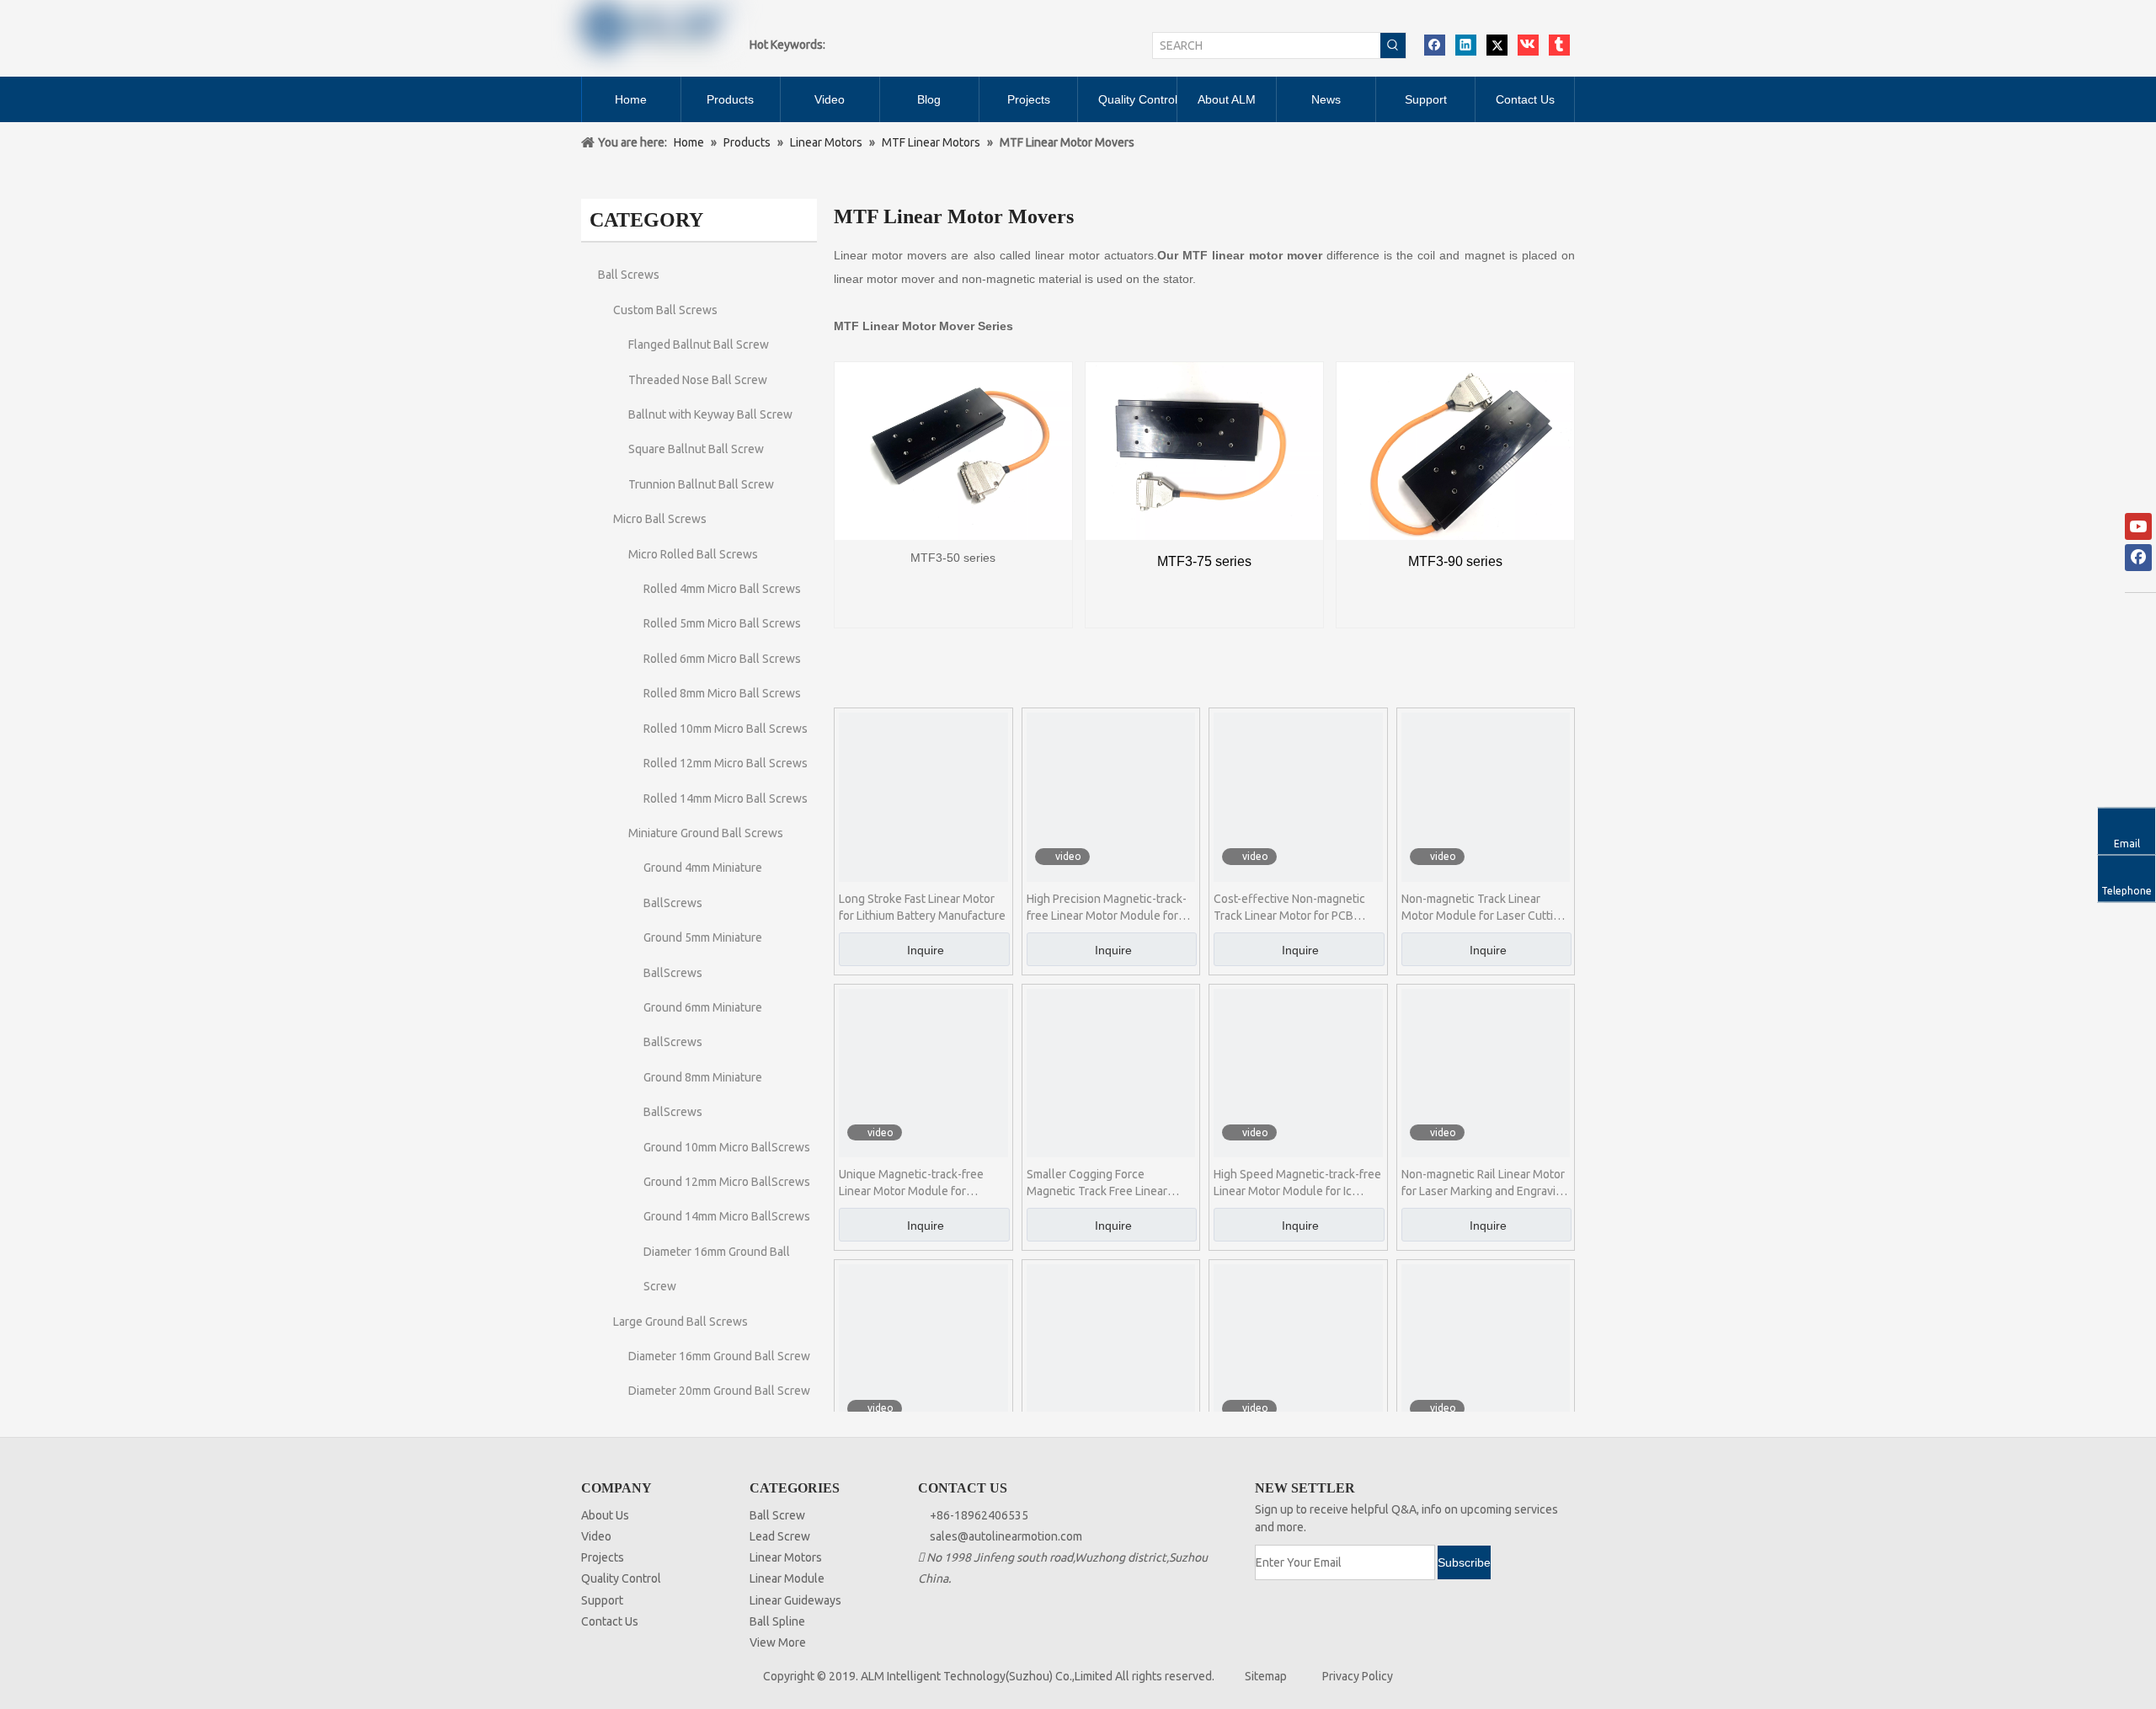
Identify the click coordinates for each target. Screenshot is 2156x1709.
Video (596, 1536)
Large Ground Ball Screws (680, 1322)
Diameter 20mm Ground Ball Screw (719, 1391)
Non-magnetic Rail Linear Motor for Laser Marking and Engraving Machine (1485, 1183)
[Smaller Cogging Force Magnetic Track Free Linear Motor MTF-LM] (1111, 1072)
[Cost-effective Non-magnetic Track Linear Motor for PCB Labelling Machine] (1298, 796)
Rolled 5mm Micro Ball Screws (722, 623)
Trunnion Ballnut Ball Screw (701, 484)
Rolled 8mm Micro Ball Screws (722, 693)
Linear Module (787, 1578)
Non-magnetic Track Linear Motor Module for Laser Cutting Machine (1484, 908)
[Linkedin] (1466, 45)
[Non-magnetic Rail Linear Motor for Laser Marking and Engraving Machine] (1486, 1072)
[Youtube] (2138, 526)
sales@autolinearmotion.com (1006, 1536)
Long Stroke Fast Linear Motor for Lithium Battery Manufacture (922, 907)
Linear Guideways (795, 1600)
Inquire (926, 950)
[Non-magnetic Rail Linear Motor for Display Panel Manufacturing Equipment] (1298, 1348)
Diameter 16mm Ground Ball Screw (719, 1356)
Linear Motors (786, 1557)
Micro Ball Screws (660, 519)
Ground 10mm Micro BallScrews (727, 1147)
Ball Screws (629, 275)
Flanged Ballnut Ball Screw (699, 344)
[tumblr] (1559, 45)
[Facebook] (1435, 45)
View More (778, 1642)
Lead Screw (780, 1536)
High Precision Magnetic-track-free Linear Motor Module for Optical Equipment (1107, 908)
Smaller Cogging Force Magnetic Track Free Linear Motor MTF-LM (1097, 1183)
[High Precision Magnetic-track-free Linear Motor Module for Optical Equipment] (1111, 796)
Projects (603, 1557)
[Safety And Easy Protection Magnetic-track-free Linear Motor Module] (923, 1348)
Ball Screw (777, 1515)
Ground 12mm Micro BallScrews (727, 1182)
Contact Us (610, 1621)
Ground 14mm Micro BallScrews (727, 1216)
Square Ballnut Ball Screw (696, 449)
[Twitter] (1497, 45)
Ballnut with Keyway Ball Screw (710, 414)
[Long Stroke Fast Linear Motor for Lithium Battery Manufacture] (923, 796)
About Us (605, 1515)
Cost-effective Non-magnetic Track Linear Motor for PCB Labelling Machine (1289, 908)
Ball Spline (777, 1621)
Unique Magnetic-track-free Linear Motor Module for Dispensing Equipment (911, 1183)
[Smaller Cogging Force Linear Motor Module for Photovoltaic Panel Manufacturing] (1486, 1348)
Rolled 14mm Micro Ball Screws (726, 798)
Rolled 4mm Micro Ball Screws (722, 589)
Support (602, 1600)
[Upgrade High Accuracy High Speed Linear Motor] (1111, 1348)
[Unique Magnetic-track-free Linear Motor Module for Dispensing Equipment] (923, 1072)
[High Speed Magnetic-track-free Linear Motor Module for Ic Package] (1298, 1072)
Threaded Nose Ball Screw (698, 380)
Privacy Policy (1358, 1676)
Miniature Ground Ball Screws (706, 833)
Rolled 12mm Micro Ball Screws (726, 763)
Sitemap (1266, 1676)
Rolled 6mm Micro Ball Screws (722, 659)
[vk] (1528, 45)
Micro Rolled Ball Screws (693, 554)
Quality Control (621, 1578)
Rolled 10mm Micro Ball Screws (726, 729)
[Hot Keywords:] (1393, 45)
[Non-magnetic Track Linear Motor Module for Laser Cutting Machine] (1486, 796)
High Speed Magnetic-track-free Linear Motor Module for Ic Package (1297, 1183)
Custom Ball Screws (665, 310)
